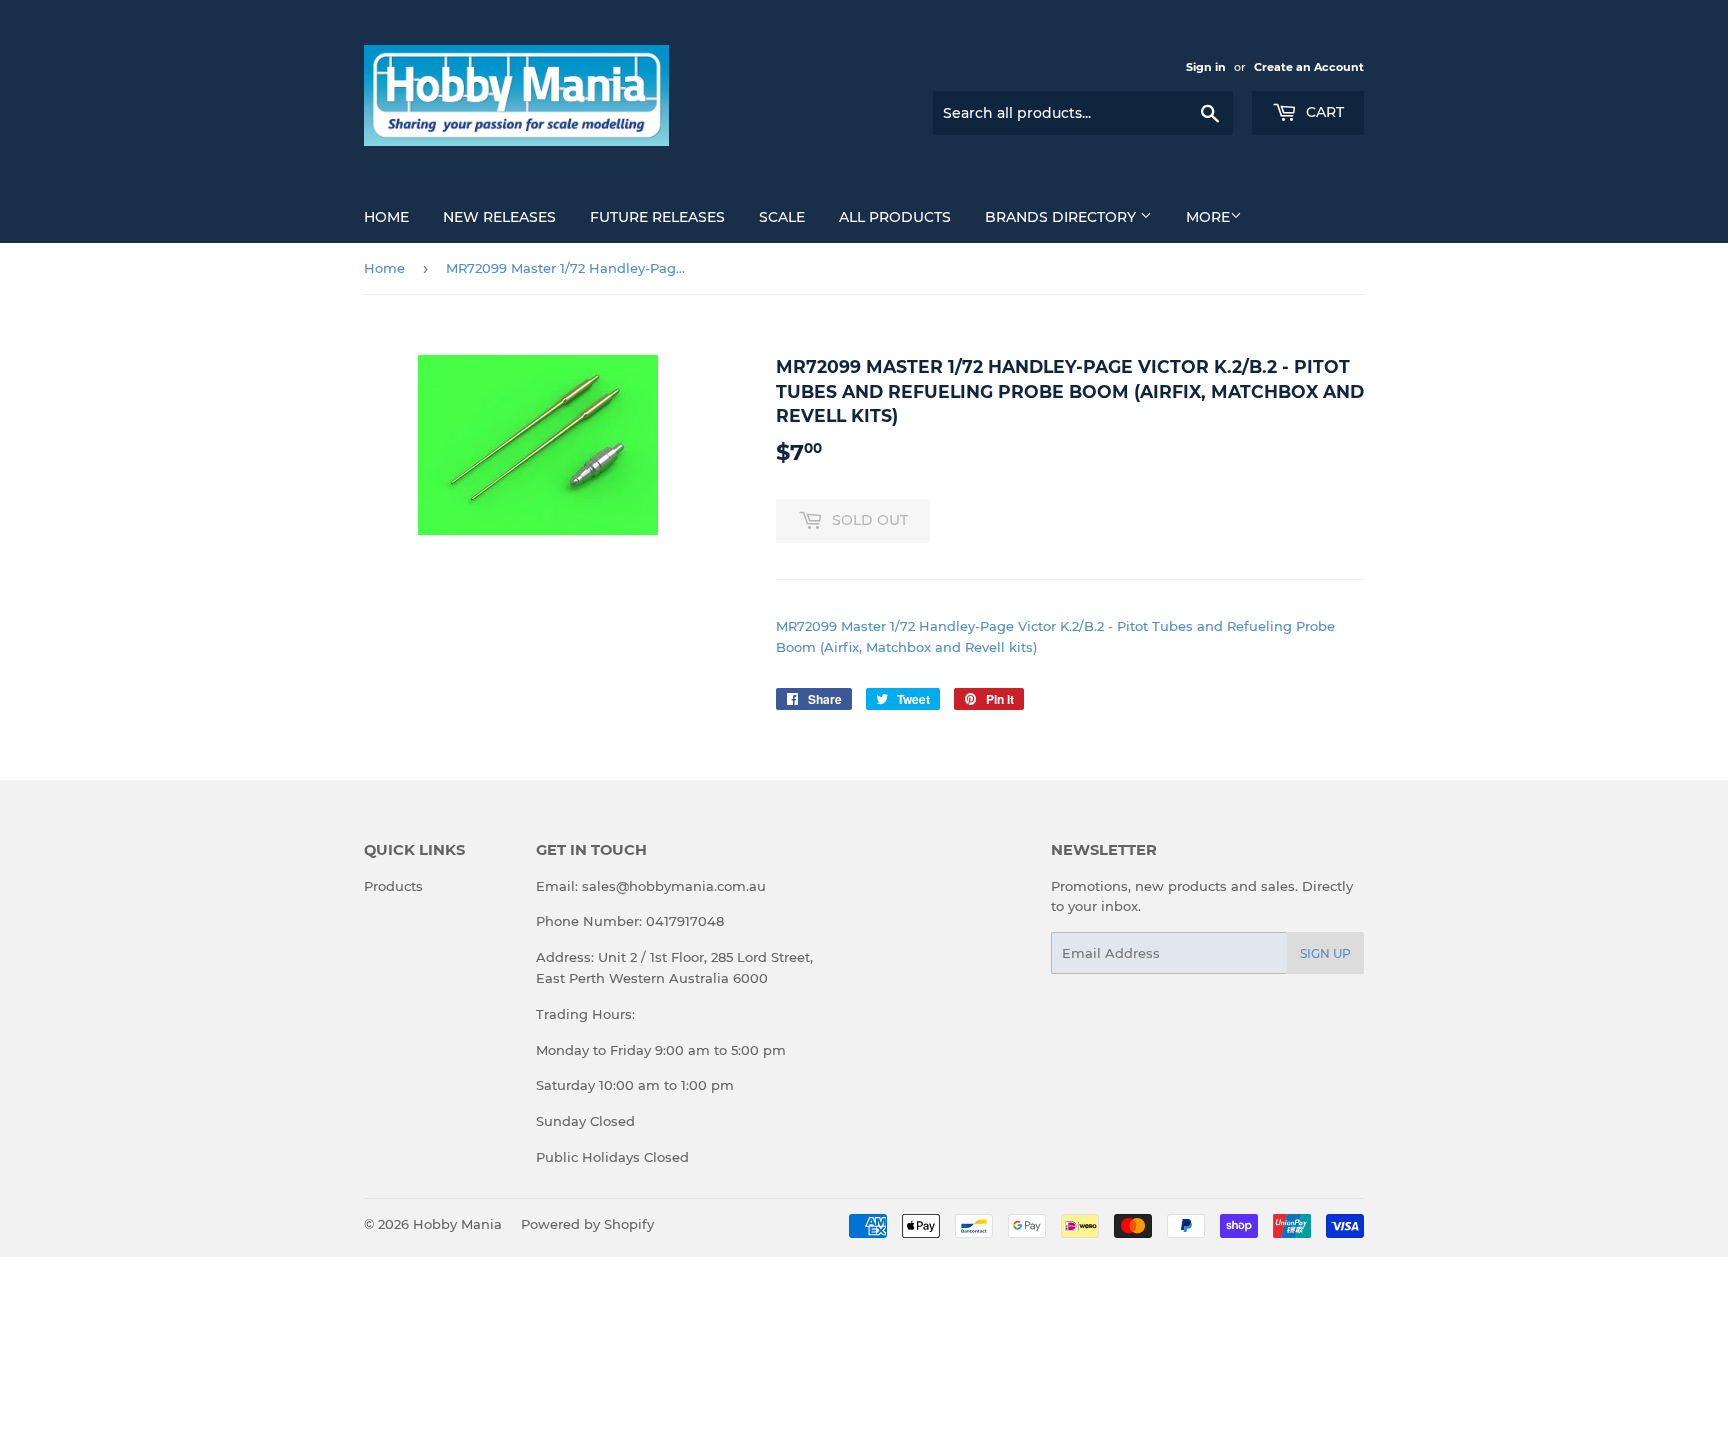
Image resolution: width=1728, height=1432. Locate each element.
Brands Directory (1062, 217)
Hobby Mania (457, 1224)
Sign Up (1325, 953)
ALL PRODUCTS (895, 217)
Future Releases (657, 217)
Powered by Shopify (587, 1224)
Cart (1323, 112)
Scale (782, 217)
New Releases (499, 217)
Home (386, 217)
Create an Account (1309, 67)
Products (393, 886)
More (1208, 217)
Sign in (1206, 67)
